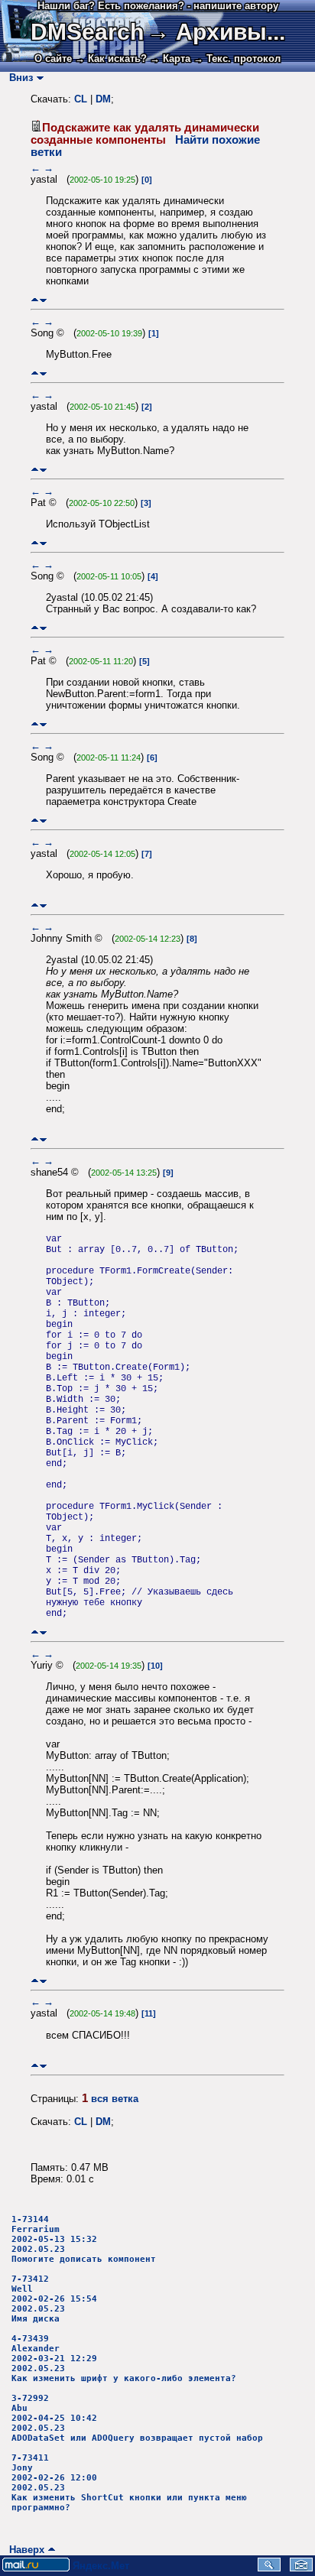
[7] (147, 854)
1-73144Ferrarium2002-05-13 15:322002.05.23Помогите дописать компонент (84, 2239)
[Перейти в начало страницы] (35, 300)
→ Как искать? (111, 58)
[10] (155, 1666)
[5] (145, 661)
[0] (147, 180)
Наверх (24, 2550)
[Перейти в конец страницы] (43, 300)
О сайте (53, 58)
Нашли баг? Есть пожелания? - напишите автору (158, 6)
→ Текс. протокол (237, 58)
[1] (154, 333)
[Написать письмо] (301, 2568)
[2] (147, 407)
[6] (152, 758)
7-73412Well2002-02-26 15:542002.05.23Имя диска (54, 2299)
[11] (149, 2013)
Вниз (18, 78)
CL (81, 99)
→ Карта (170, 58)
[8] (192, 939)
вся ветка (115, 2099)
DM (103, 99)
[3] (146, 503)
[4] (153, 576)
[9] (168, 1173)
